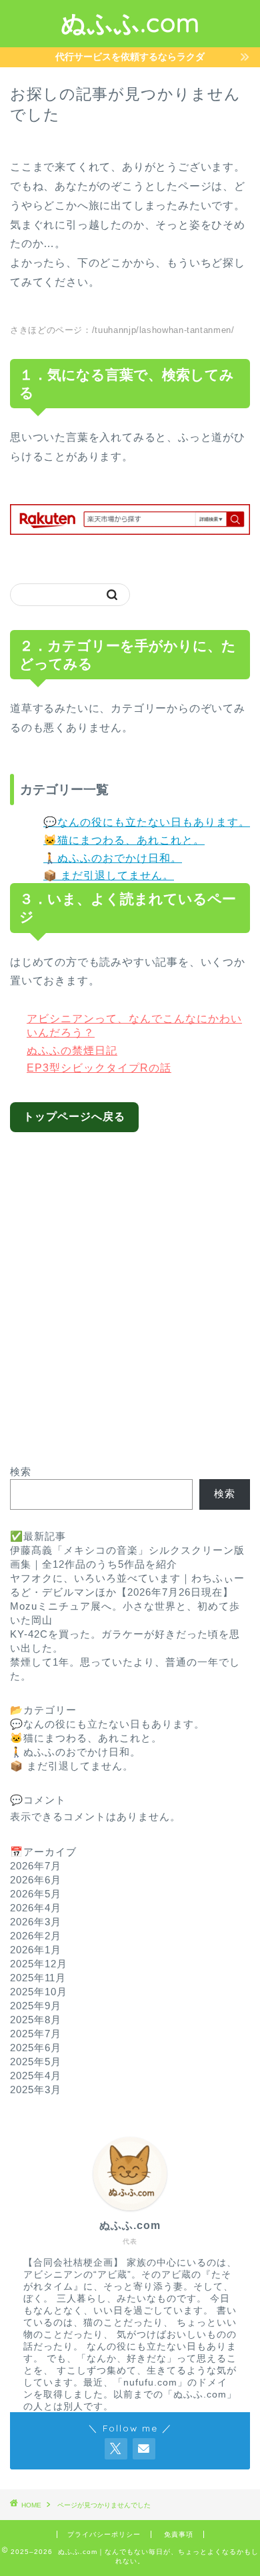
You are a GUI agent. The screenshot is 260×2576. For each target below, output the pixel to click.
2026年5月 (36, 1894)
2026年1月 (36, 1950)
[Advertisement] (130, 1289)
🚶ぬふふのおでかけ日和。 (113, 858)
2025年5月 (36, 2062)
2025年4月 (36, 2076)
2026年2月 (36, 1936)
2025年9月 (36, 2006)
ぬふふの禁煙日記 (72, 1051)
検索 (21, 1471)
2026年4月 (36, 1908)
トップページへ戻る (74, 1117)
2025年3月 (36, 2090)
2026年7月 (36, 1866)
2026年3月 (36, 1922)
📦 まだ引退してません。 (109, 875)
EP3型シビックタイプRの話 (99, 1068)
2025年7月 (36, 2034)
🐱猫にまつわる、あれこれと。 (124, 840)
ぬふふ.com (130, 23)
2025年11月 (38, 1978)
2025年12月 (39, 1964)
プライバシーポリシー (104, 2534)
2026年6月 (36, 1880)
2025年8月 (36, 2020)
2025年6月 (36, 2048)
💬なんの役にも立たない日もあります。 (147, 822)
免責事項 (179, 2534)
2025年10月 (39, 1992)
